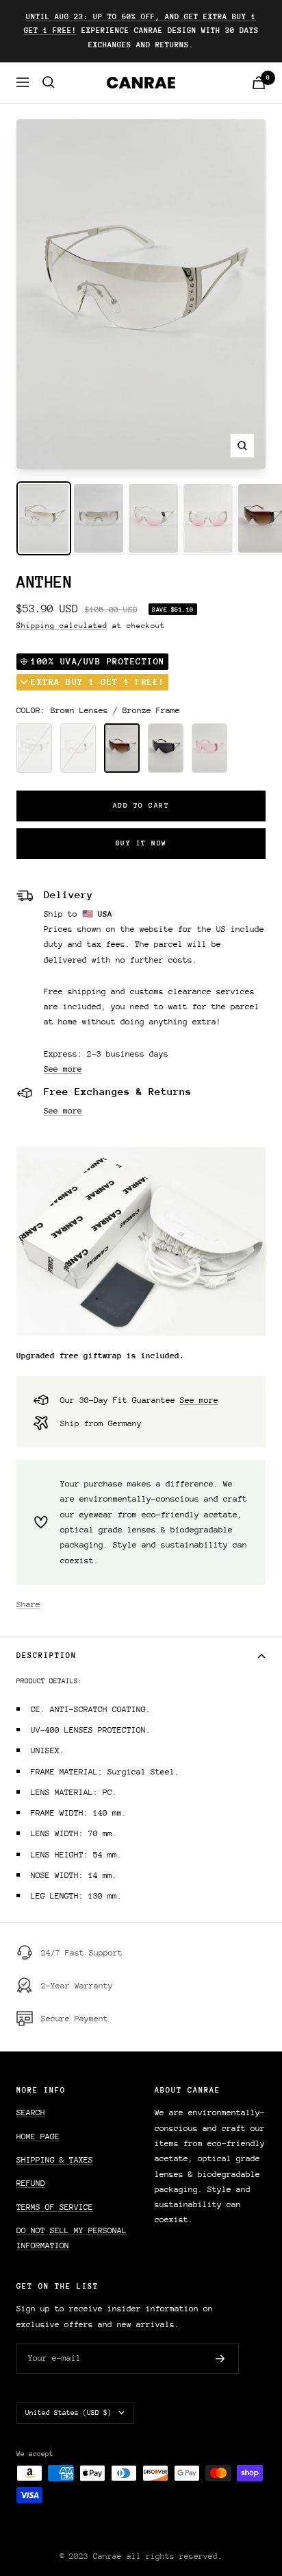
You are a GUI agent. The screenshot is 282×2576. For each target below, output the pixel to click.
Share (28, 1604)
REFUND (31, 2183)
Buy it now (141, 843)
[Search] (49, 82)
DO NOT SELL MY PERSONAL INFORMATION (72, 2238)
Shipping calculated (62, 626)
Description (47, 1656)
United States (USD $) (68, 2413)
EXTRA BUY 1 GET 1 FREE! (98, 682)
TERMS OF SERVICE (55, 2207)
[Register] (220, 2359)
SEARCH (31, 2112)
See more (63, 1069)
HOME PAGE (38, 2136)
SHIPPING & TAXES (55, 2160)
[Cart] (259, 83)
